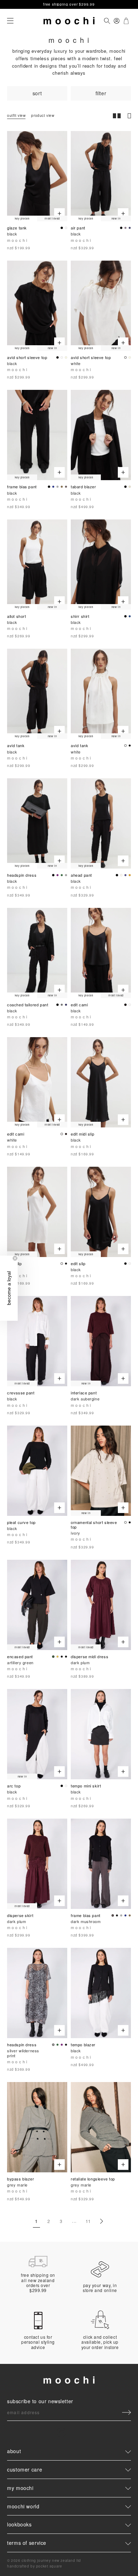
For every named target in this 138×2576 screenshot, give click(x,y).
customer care (25, 2469)
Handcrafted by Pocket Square (34, 2566)
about (14, 2451)
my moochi (20, 2488)
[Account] (117, 21)
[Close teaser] (15, 1258)
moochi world (23, 2506)
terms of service (27, 2543)
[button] (9, 1288)
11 (88, 2221)
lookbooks (19, 2524)
